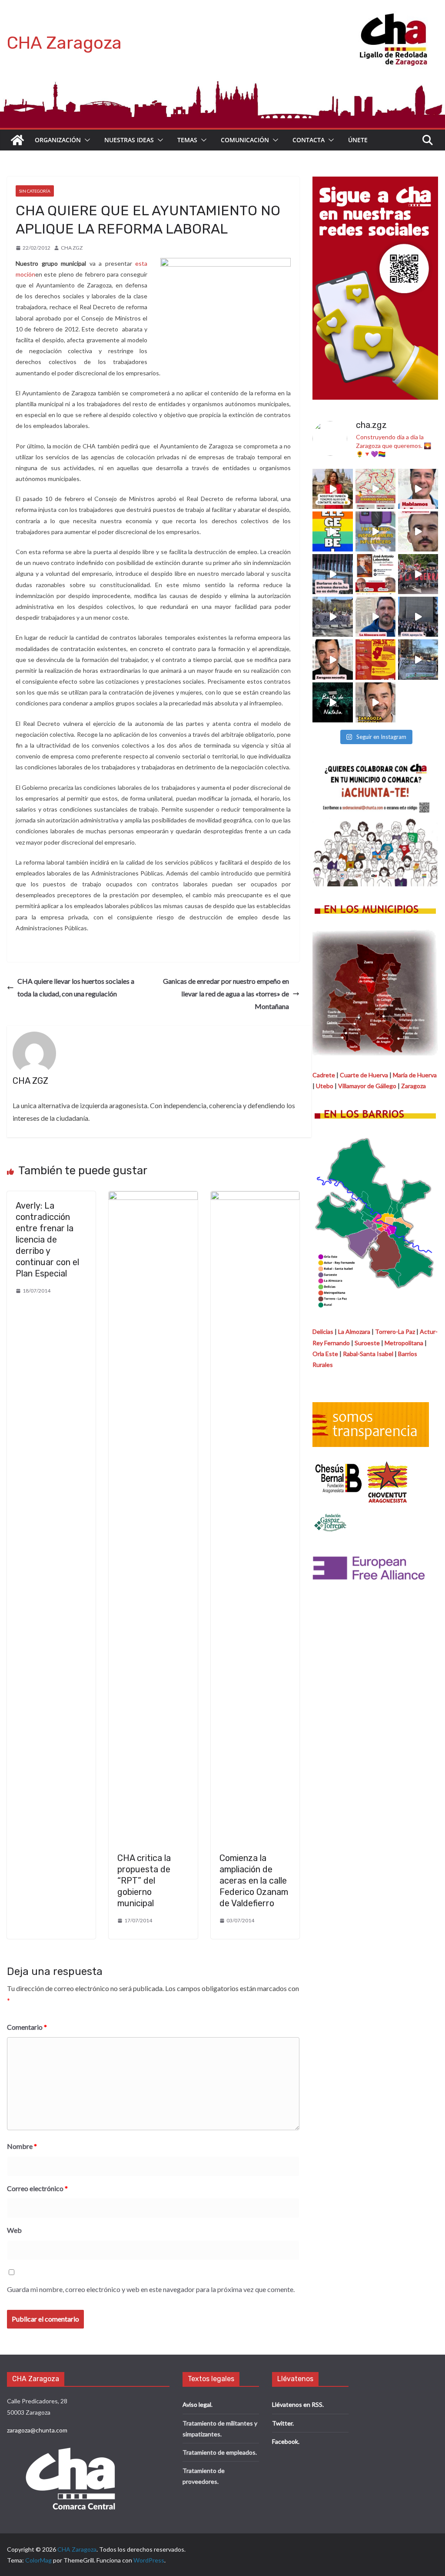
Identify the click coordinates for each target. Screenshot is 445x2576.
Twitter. (283, 2423)
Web (14, 2230)
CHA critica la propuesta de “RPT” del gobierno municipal (144, 1881)
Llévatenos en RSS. (298, 2404)
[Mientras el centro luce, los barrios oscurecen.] (332, 702)
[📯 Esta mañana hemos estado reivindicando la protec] (418, 617)
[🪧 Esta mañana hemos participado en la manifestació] (332, 617)
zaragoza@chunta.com (37, 2430)
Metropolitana (404, 1343)
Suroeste (367, 1343)
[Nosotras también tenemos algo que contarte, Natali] (332, 489)
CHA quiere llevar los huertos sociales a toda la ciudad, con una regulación (76, 987)
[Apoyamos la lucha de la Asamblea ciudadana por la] (418, 574)
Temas (187, 140)
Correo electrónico (37, 2188)
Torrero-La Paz (395, 1331)
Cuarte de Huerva (364, 1075)
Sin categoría (35, 191)
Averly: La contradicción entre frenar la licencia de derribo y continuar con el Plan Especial (47, 1240)
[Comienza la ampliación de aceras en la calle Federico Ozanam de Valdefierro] (255, 1197)
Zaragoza (413, 1086)
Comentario (27, 2027)
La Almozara (354, 1331)
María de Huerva (415, 1075)
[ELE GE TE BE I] (332, 531)
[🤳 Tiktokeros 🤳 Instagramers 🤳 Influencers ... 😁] (375, 531)
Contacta (309, 140)
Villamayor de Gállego (367, 1086)
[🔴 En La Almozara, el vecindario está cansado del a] (375, 617)
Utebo (325, 1086)
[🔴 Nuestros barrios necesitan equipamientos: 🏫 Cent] (418, 531)
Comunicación (245, 140)
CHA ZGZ (72, 248)
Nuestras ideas (129, 140)
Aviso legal (197, 2404)
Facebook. (286, 2441)
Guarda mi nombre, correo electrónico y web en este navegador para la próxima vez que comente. (151, 2289)
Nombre (22, 2146)
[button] (86, 140)
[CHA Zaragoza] (17, 140)
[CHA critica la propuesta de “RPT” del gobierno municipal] (153, 1197)
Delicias (323, 1331)
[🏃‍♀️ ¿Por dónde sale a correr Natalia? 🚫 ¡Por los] (375, 489)
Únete (358, 140)
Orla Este (325, 1354)
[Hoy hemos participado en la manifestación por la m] (418, 659)
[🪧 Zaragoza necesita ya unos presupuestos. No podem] (375, 702)
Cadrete (324, 1075)
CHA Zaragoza (64, 43)
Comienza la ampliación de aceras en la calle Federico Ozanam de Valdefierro (254, 1881)
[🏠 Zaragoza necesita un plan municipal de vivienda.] (332, 659)
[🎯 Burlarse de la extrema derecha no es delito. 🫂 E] (332, 574)
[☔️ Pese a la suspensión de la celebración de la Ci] (375, 659)
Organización (58, 140)
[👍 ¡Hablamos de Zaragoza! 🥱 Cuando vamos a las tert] (418, 489)
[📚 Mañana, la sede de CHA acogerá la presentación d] (375, 574)
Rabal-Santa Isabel (368, 1354)
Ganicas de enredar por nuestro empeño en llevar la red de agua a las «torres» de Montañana (226, 994)
